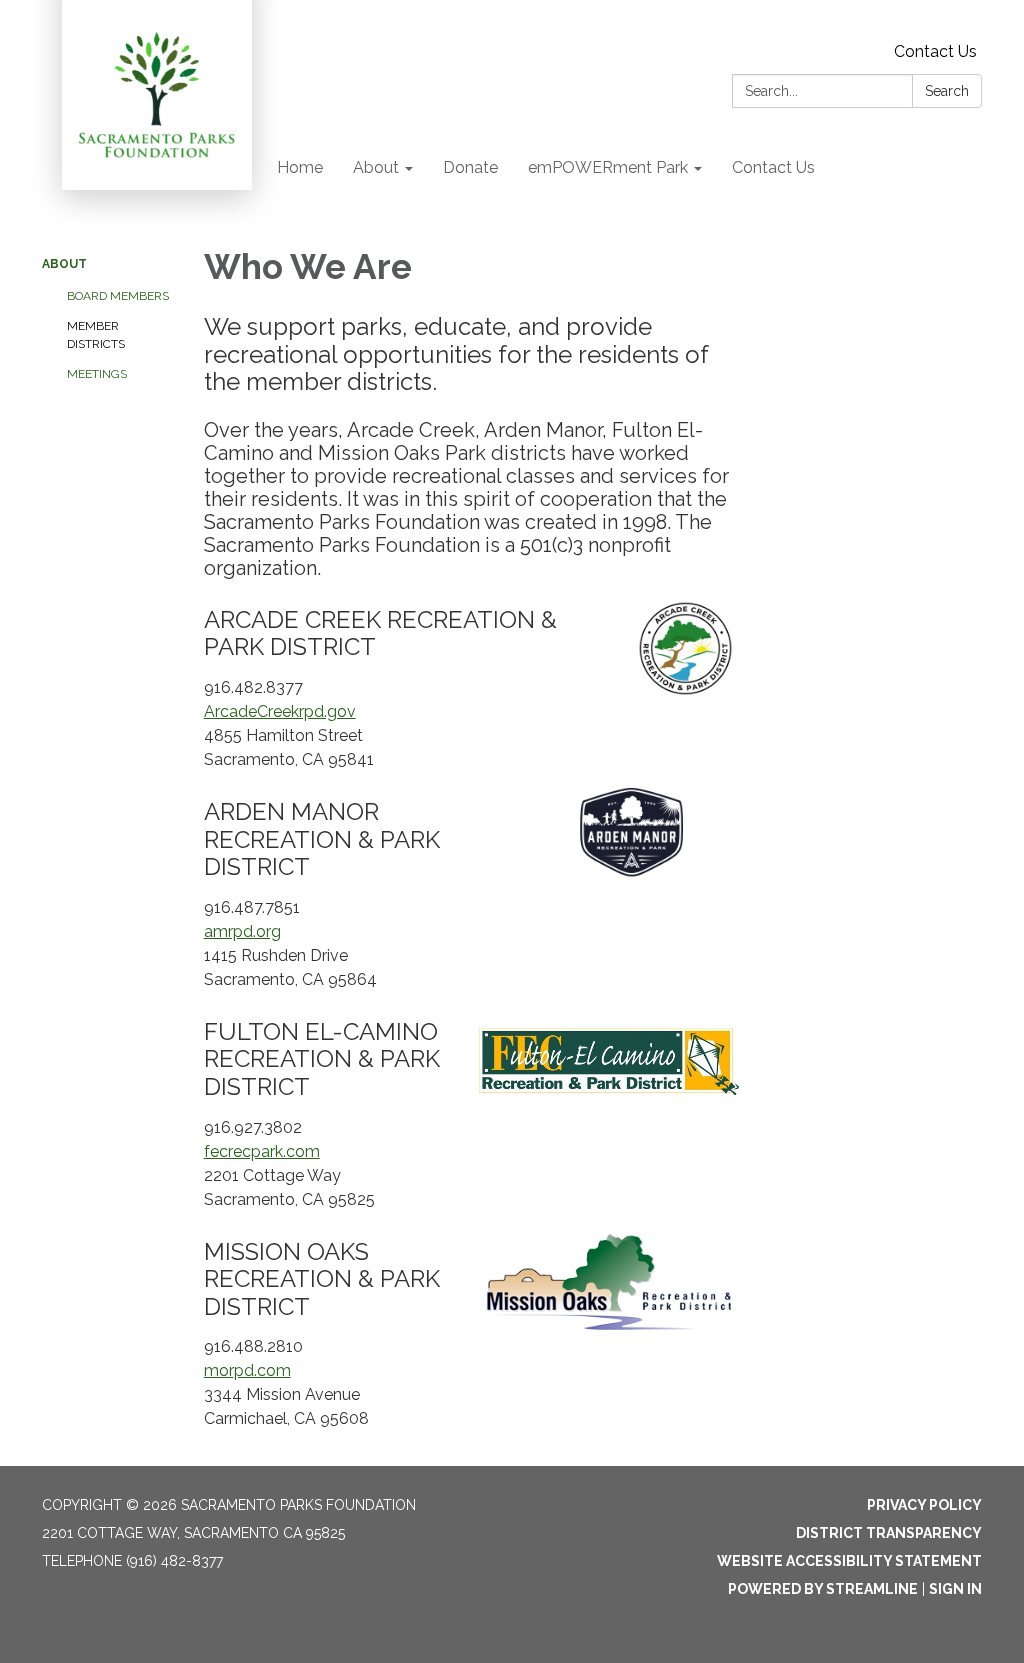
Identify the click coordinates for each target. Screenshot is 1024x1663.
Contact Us (935, 51)
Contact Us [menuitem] (773, 167)
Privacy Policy (924, 1505)
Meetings (97, 374)
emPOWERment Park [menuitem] (608, 167)
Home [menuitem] (300, 167)
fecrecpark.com (262, 1151)
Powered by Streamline (823, 1589)
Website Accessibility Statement (849, 1561)
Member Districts (96, 335)
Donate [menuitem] (470, 167)
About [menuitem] (376, 167)
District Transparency (889, 1533)
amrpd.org (242, 931)
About (64, 264)
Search (947, 91)
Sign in (955, 1589)
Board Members (118, 296)
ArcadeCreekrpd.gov (280, 711)
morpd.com (247, 1370)
